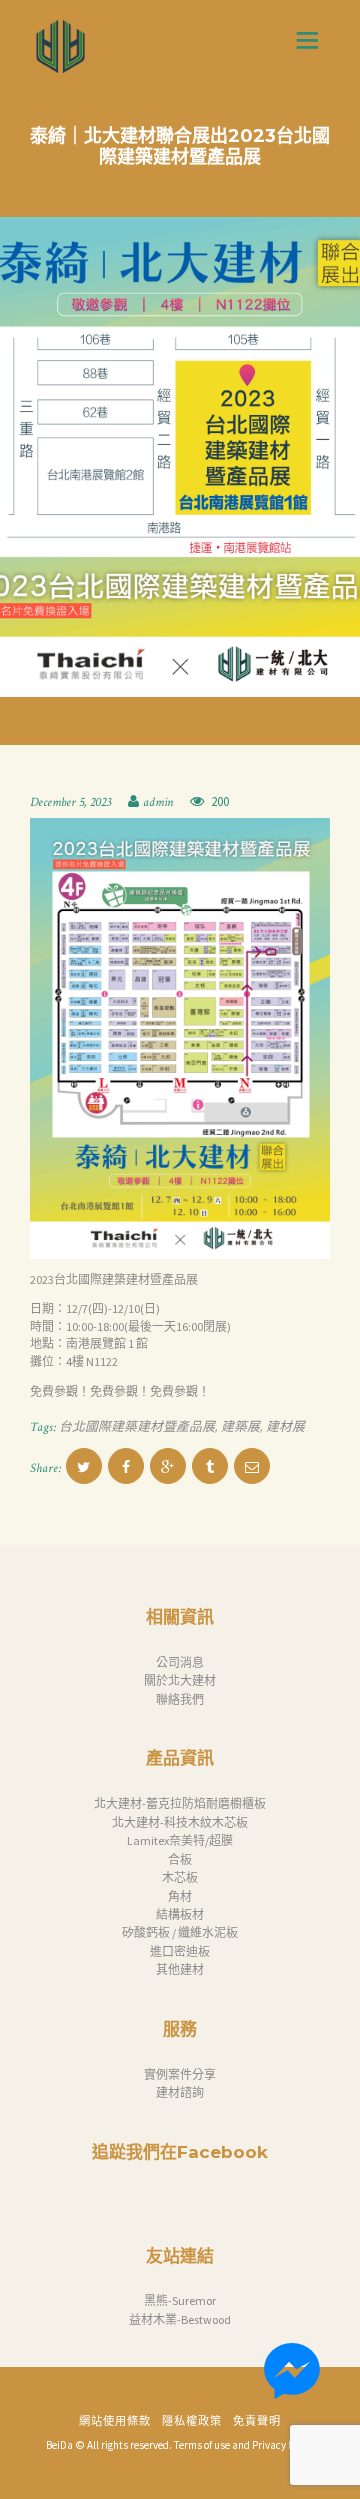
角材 (180, 1896)
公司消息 (180, 1662)
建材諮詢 (180, 2092)
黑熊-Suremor (180, 2300)
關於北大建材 (180, 1680)
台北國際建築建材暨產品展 (137, 1427)
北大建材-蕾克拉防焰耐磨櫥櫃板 (180, 1803)
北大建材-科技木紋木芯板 (180, 1822)
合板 (180, 1859)
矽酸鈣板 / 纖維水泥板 (180, 1932)
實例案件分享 (180, 2074)
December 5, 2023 (70, 802)
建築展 (240, 1427)
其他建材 (180, 1969)
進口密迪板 (180, 1951)
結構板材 (180, 1914)
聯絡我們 (180, 1699)
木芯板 (180, 1877)
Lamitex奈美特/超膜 (180, 1840)
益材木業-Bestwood (180, 2319)
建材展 (285, 1427)
